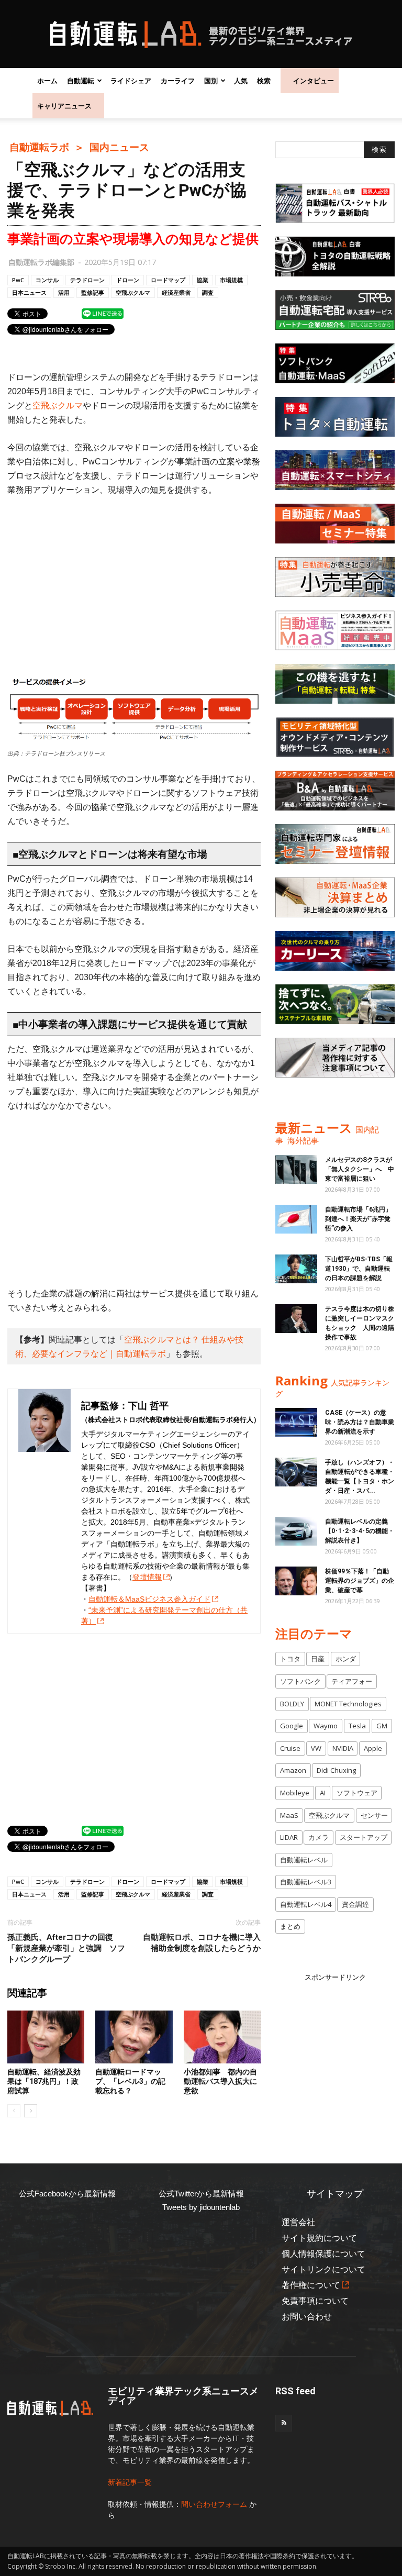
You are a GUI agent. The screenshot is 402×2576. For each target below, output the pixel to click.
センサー (374, 1815)
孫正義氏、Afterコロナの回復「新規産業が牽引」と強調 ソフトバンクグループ (66, 1948)
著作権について (311, 2285)
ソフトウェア (357, 1793)
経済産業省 (176, 292)
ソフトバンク (300, 1681)
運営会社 (298, 2222)
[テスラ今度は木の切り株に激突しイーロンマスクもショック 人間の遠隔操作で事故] (296, 1319)
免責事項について (315, 2301)
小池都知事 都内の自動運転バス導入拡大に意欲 (220, 2081)
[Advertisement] (134, 584)
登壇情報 (147, 1577)
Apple (373, 1748)
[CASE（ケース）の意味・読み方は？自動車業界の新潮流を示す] (296, 1422)
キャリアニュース (64, 106)
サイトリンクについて (323, 2269)
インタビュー (314, 81)
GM (382, 1726)
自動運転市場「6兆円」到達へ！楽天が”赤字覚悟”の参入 (358, 1219)
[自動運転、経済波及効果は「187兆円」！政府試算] (46, 2037)
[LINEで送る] (103, 313)
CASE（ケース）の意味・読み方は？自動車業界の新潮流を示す (360, 1422)
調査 (208, 292)
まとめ (290, 1926)
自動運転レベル (304, 1860)
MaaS (289, 1815)
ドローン (128, 280)
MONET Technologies (348, 1704)
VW (316, 1748)
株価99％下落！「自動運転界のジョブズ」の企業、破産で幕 (360, 1581)
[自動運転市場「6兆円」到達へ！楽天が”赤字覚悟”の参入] (296, 1219)
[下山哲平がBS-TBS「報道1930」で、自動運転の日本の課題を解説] (296, 1269)
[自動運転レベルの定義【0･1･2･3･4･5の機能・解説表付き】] (296, 1531)
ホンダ (346, 1659)
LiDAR (289, 1837)
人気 (241, 81)
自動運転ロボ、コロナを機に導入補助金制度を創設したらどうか (202, 1943)
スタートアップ (364, 1837)
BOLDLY (292, 1704)
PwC (18, 280)
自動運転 (81, 81)
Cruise (290, 1748)
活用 (64, 292)
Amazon (293, 1770)
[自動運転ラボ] (201, 35)
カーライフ (178, 81)
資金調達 (355, 1904)
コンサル (47, 280)
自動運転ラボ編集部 (41, 262)
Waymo (326, 1726)
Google (292, 1726)
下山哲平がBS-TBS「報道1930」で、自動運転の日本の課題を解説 (359, 1269)
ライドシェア (131, 81)
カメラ (319, 1837)
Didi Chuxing (336, 1770)
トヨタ (290, 1659)
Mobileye (295, 1793)
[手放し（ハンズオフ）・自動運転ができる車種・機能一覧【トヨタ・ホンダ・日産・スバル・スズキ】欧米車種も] (296, 1472)
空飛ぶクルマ (133, 292)
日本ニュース (29, 292)
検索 (264, 81)
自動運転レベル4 (306, 1904)
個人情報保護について (323, 2254)
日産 (318, 1659)
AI (323, 1793)
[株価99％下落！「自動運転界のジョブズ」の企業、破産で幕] (296, 1581)
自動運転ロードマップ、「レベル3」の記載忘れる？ (130, 2081)
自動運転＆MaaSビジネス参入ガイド (149, 1599)
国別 (211, 81)
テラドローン (87, 280)
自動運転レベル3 (306, 1882)
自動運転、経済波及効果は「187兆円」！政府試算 (44, 2081)
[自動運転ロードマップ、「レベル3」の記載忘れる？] (134, 2037)
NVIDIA (343, 1748)
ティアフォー (352, 1681)
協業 (203, 280)
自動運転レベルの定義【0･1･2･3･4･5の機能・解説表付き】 (360, 1531)
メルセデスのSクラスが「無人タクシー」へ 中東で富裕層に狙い (360, 1169)
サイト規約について (319, 2238)
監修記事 (93, 292)
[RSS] (284, 2423)
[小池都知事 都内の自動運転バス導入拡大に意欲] (222, 2037)
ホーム (47, 81)
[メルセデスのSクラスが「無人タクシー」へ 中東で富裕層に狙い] (296, 1169)
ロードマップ (168, 280)
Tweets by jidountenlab (201, 2207)
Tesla (357, 1726)
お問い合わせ (307, 2317)
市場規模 (231, 280)
